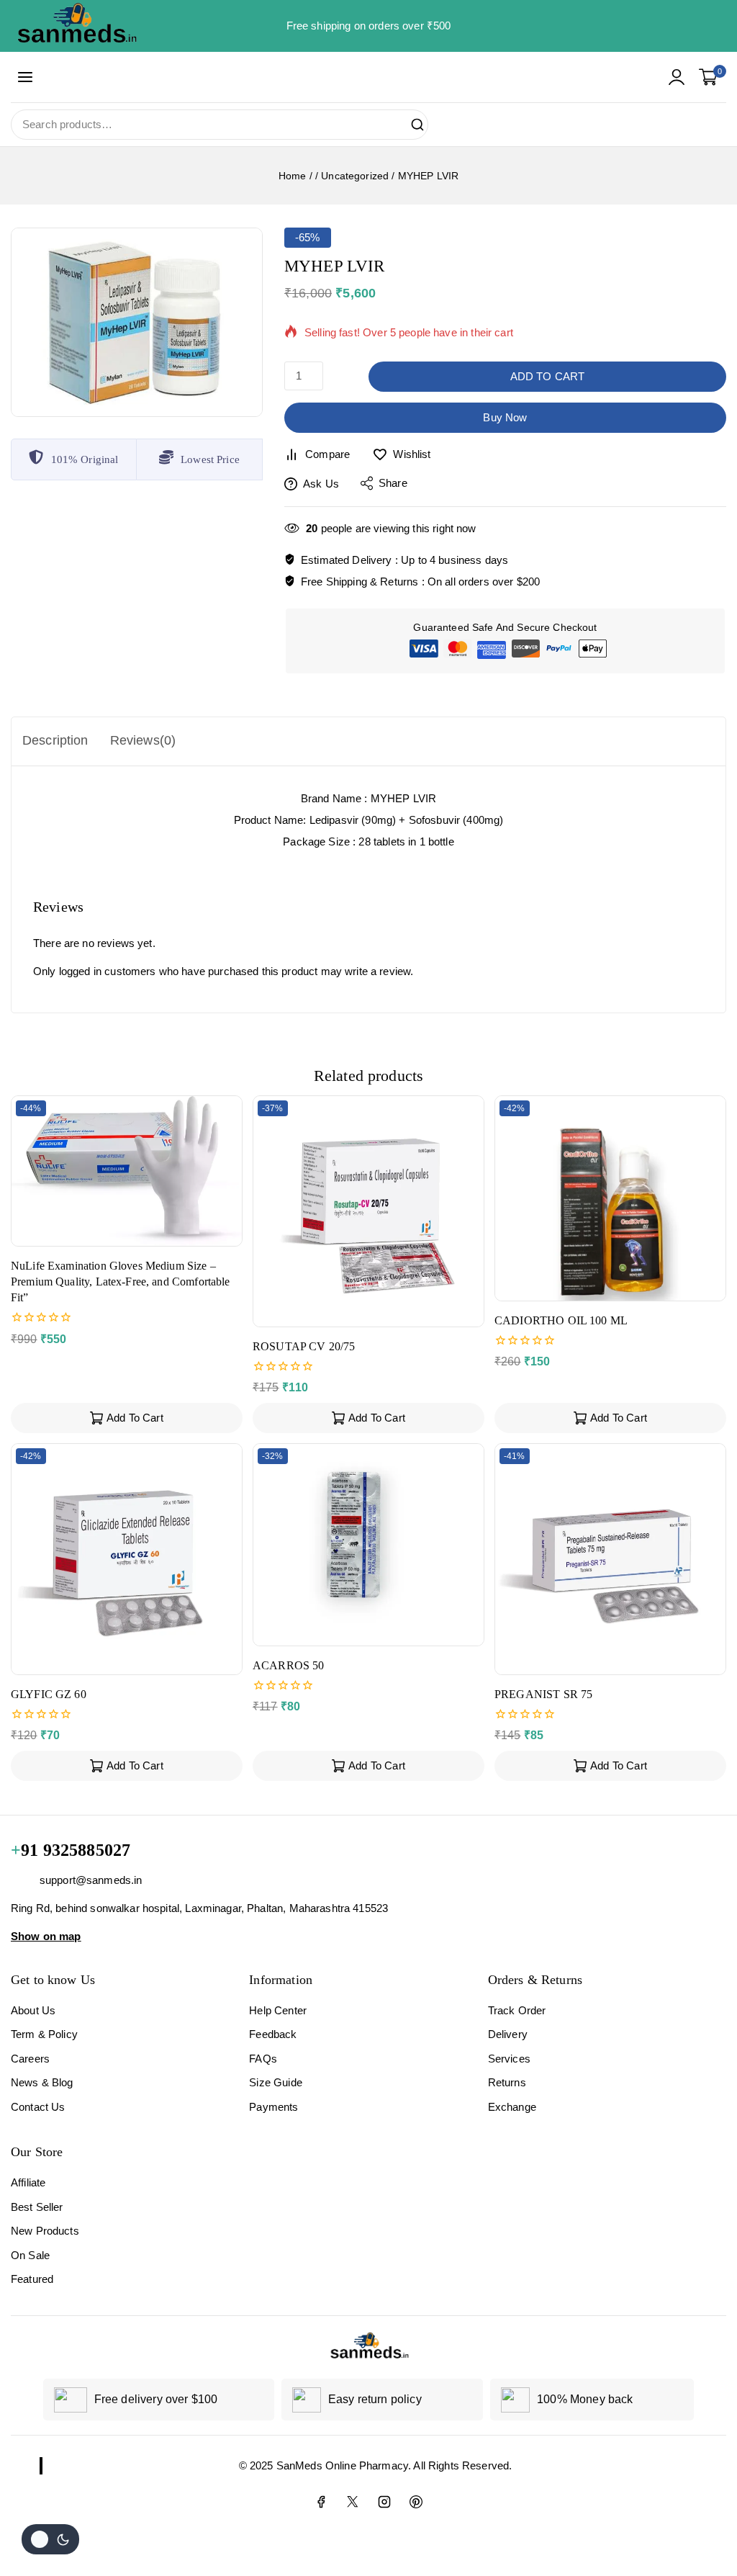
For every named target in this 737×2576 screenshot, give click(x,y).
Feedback (273, 2034)
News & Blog (42, 2082)
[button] (127, 1418)
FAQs (263, 2059)
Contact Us (38, 2107)
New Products (45, 2231)
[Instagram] (384, 2502)
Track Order (517, 2010)
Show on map (46, 1935)
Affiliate (28, 2182)
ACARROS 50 (289, 1665)
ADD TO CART (548, 376)
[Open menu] (26, 77)
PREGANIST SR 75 (543, 1694)
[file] (137, 322)
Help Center (278, 2010)
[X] (353, 2502)
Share (393, 483)
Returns (507, 2082)
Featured (32, 2279)
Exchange (512, 2107)
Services (509, 2059)
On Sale (30, 2255)
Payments (273, 2107)
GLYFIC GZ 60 (49, 1694)
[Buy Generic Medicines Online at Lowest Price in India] (76, 26)
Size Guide (276, 2082)
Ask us (321, 484)
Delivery (508, 2034)
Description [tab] (55, 740)
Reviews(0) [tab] (143, 740)
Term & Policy (44, 2034)
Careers (30, 2059)
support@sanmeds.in (91, 1880)
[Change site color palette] (50, 2539)
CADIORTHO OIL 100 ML (561, 1320)
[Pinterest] (416, 2502)
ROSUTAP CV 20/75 (304, 1346)
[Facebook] (321, 2502)
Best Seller (37, 2207)
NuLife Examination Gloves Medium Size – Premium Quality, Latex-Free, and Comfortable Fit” (121, 1282)
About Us (33, 2010)
